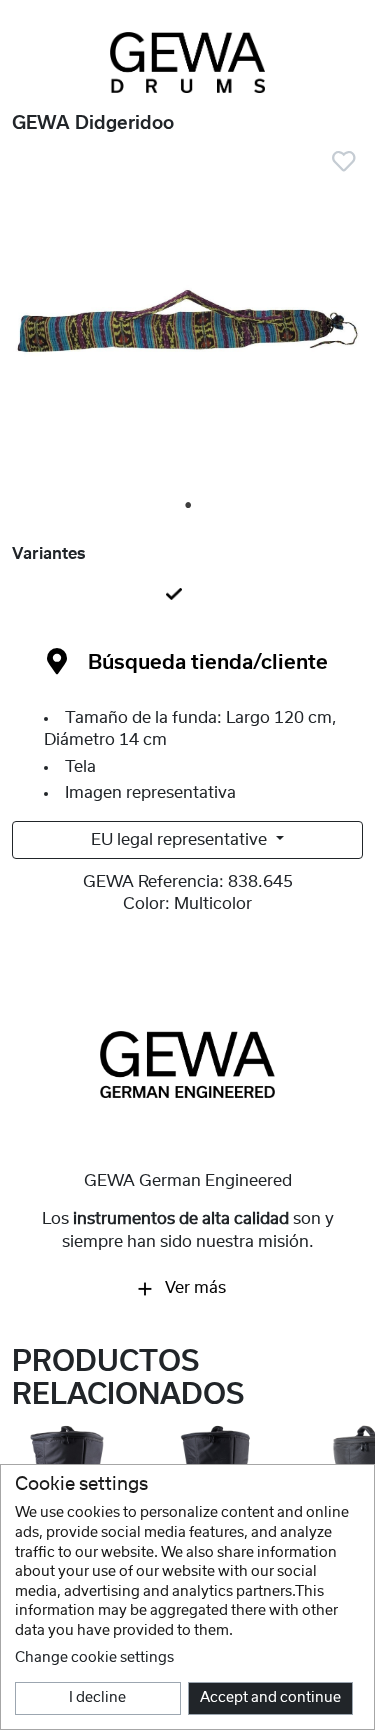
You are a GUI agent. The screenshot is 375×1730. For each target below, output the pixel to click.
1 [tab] (189, 506)
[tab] (187, 596)
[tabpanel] (187, 325)
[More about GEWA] (187, 1064)
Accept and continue (270, 1698)
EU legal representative (181, 840)
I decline (97, 1698)
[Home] (187, 62)
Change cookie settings (94, 1658)
